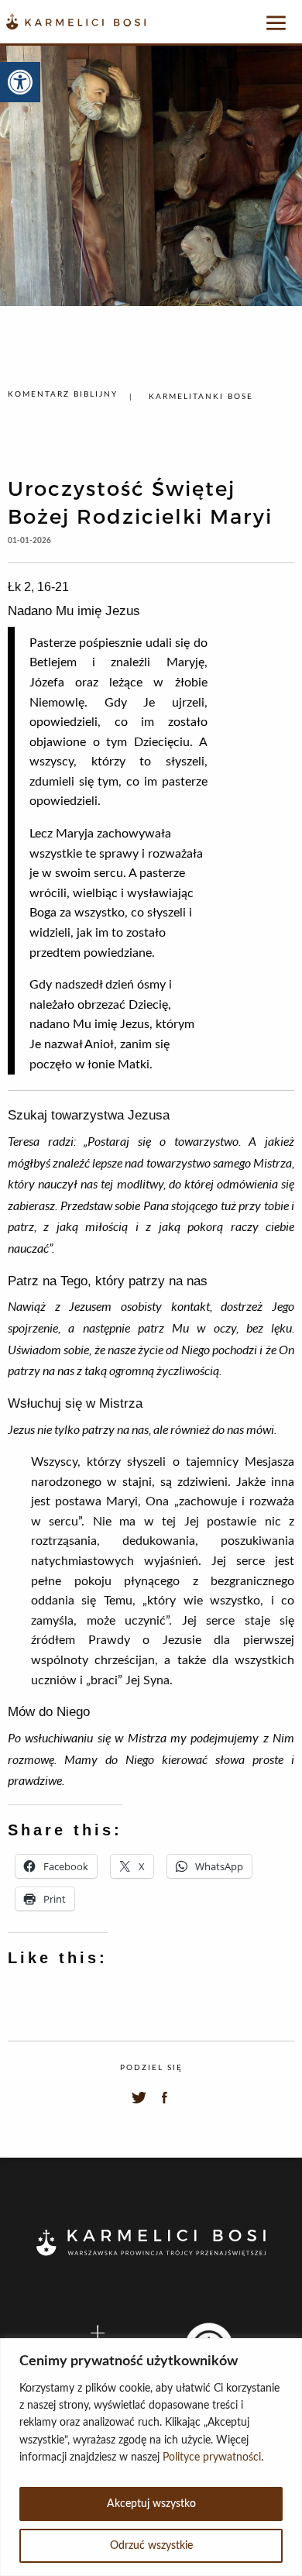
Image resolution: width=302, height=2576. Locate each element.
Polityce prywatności (212, 2457)
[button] (20, 82)
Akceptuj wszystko (151, 2504)
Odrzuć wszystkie (151, 2546)
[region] (151, 2457)
